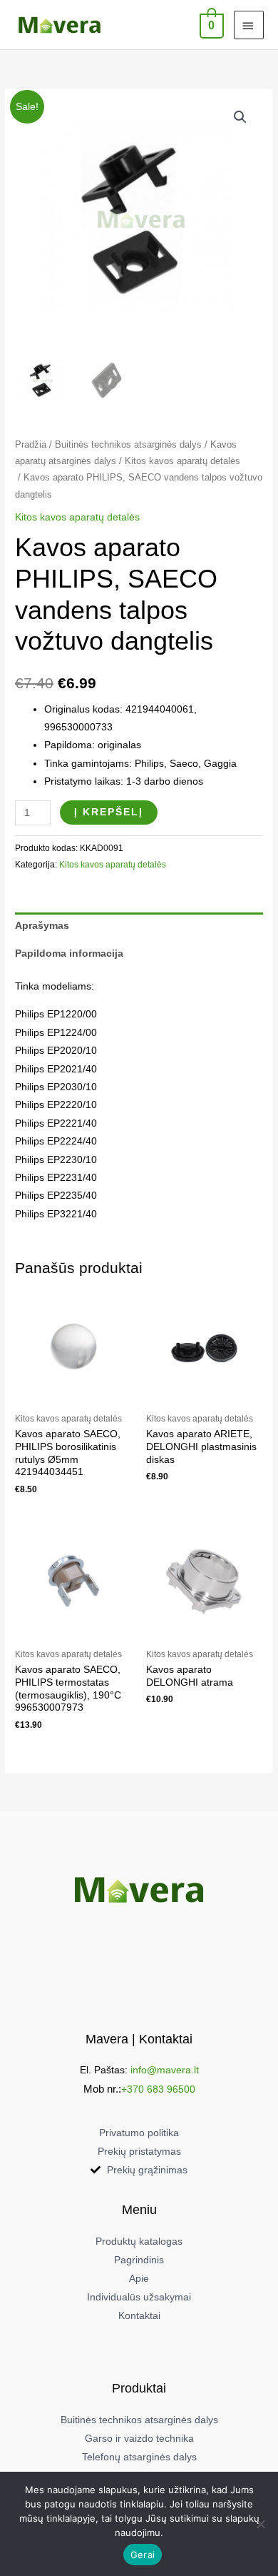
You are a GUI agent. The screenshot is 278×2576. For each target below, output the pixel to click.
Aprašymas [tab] (42, 926)
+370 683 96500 (158, 2089)
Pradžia (31, 445)
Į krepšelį (109, 812)
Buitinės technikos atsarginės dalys (128, 445)
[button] (240, 117)
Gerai (143, 2555)
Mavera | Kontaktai (139, 2039)
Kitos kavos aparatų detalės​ (182, 461)
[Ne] (260, 2524)
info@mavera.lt (165, 2070)
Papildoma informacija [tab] (69, 954)
